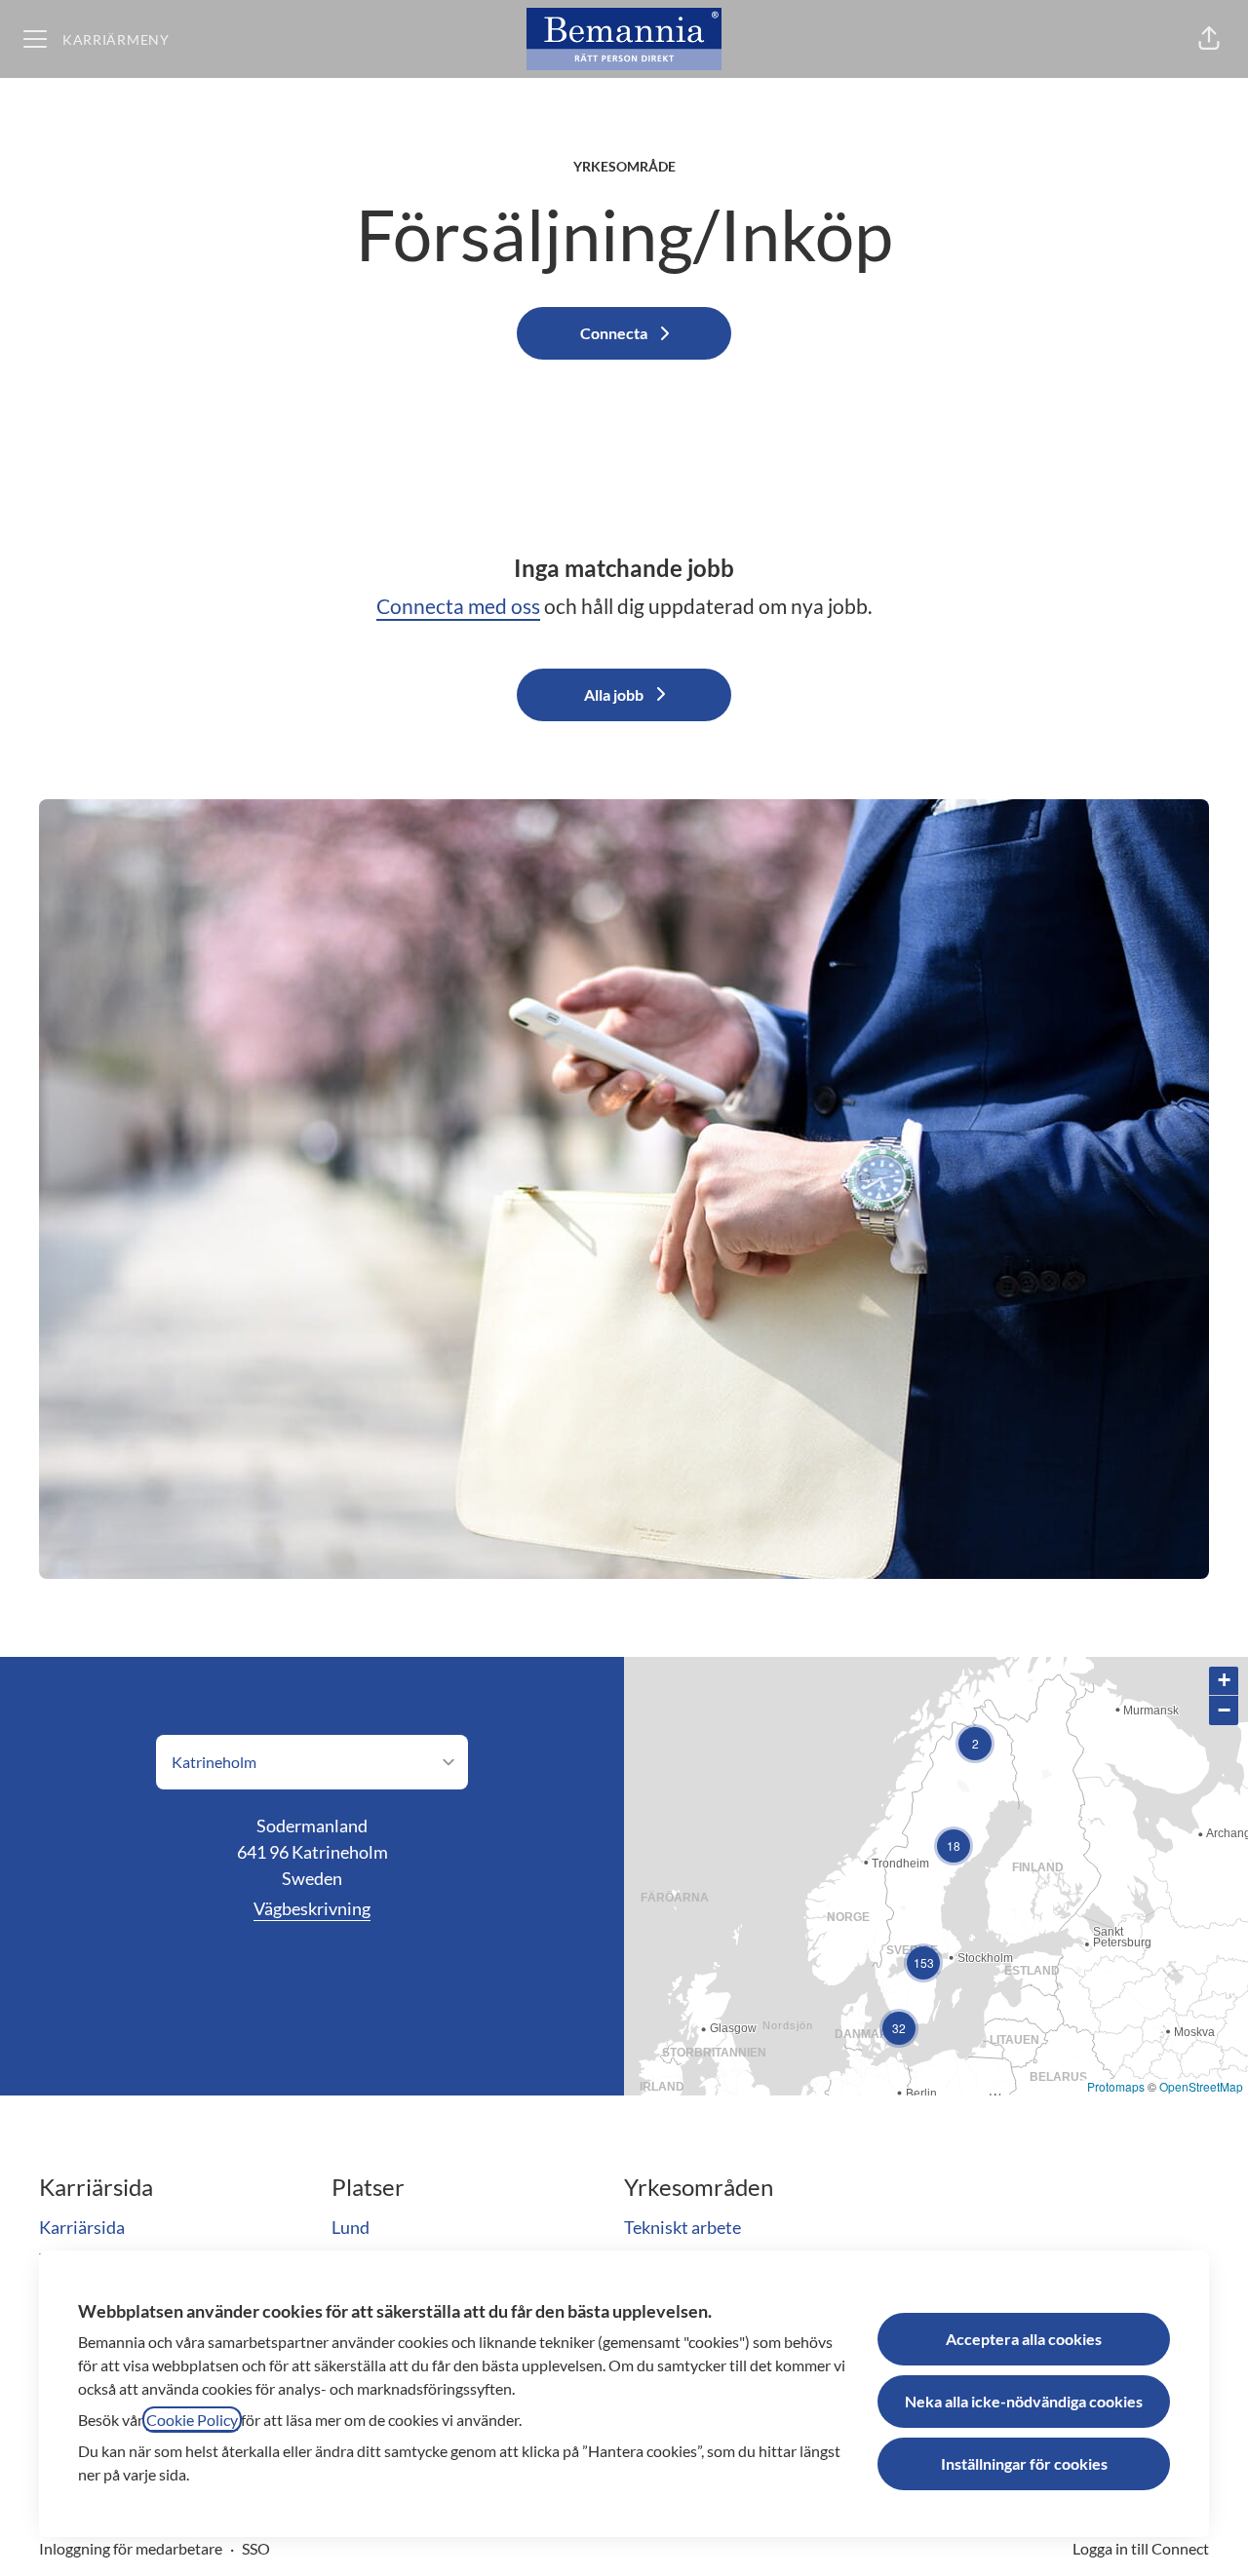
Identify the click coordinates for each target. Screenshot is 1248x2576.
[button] (1209, 39)
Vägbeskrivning (312, 1908)
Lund (351, 2227)
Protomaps (1116, 2086)
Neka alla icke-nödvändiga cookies (1024, 2401)
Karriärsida (82, 2227)
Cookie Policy (192, 2420)
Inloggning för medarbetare (131, 2548)
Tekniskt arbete (682, 2227)
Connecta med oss (458, 606)
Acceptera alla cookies (1024, 2339)
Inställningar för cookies (1024, 2463)
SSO (256, 2548)
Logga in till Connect (1141, 2548)
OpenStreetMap (1201, 2086)
